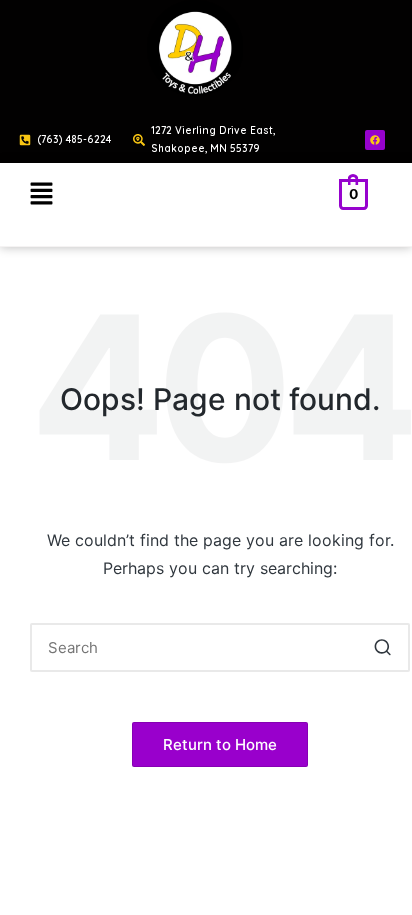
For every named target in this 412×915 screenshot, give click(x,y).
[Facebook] (375, 140)
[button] (41, 194)
